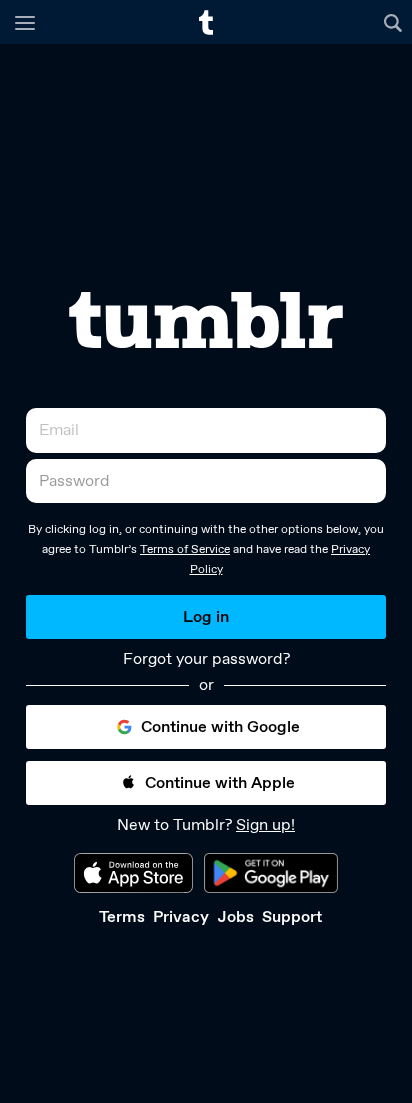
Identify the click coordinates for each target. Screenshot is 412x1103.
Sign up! (265, 824)
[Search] (395, 22)
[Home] (206, 22)
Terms (122, 916)
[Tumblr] (206, 320)
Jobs (235, 916)
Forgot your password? (206, 659)
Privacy (181, 916)
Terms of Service (185, 549)
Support (292, 916)
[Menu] (25, 22)
